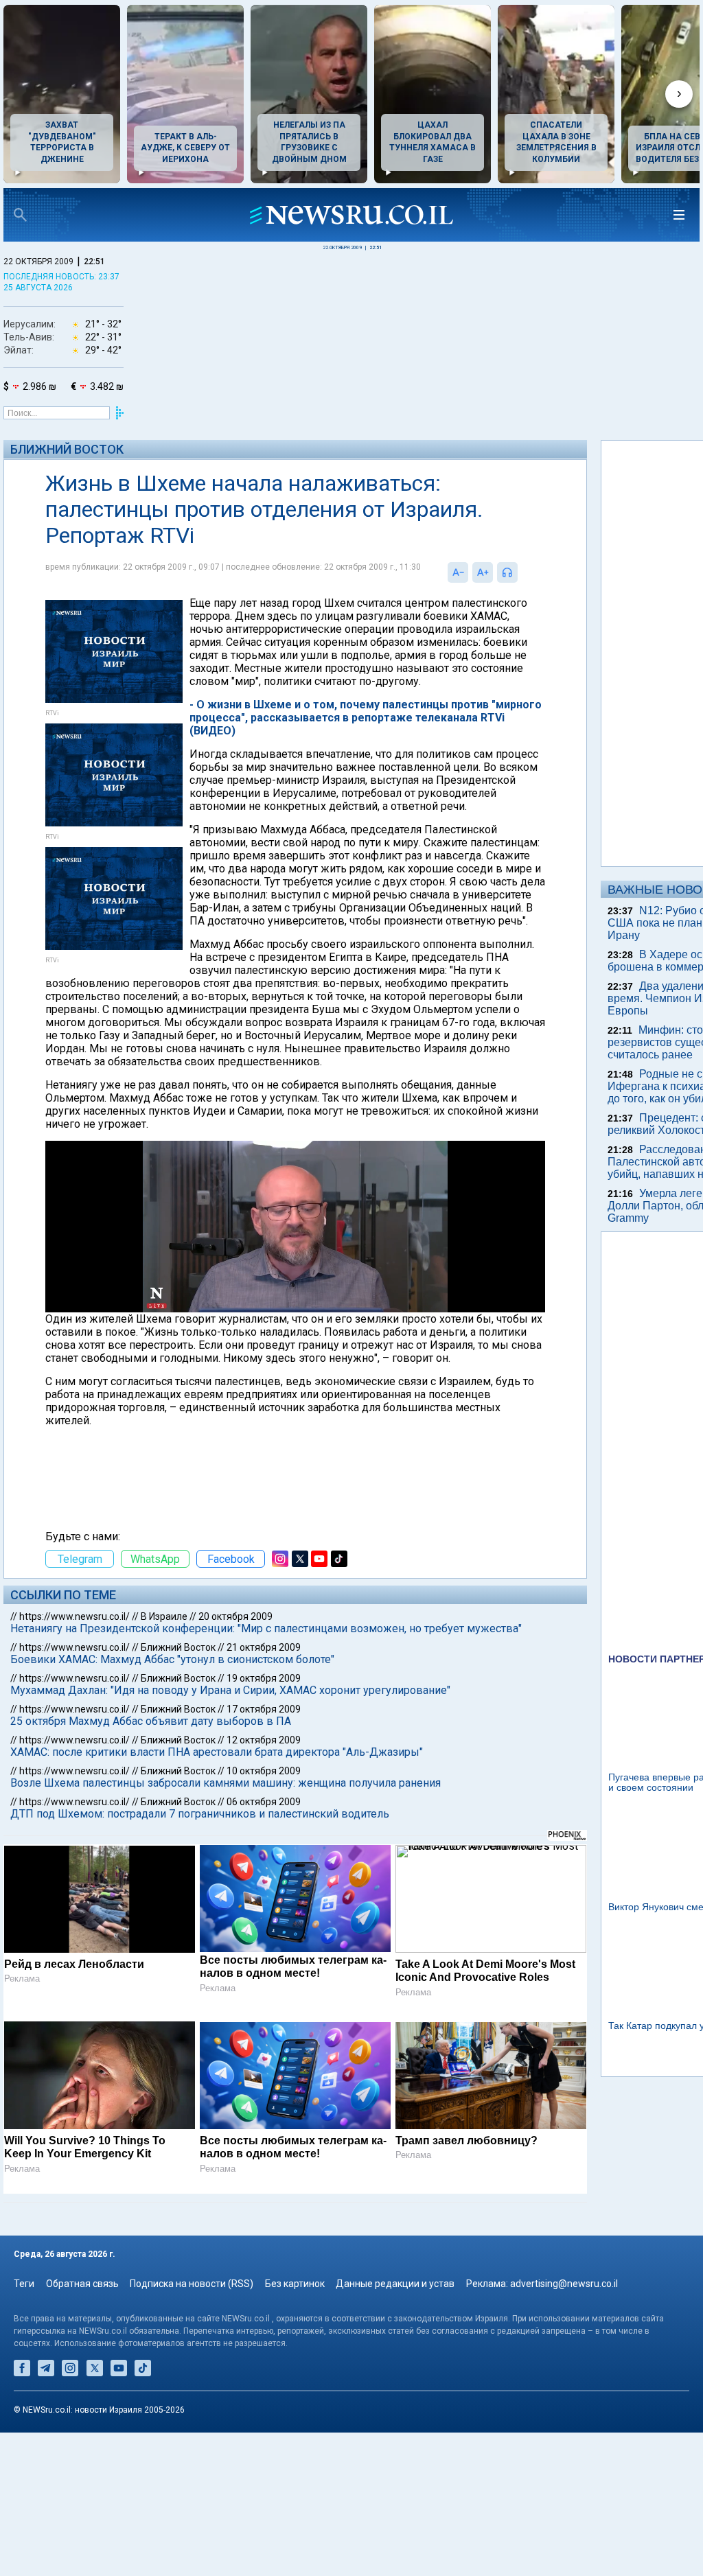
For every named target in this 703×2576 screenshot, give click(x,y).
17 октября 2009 (264, 1709)
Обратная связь (82, 2284)
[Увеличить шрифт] (483, 572)
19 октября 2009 (264, 1678)
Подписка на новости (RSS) (192, 2284)
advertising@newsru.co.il (564, 2284)
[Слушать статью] (521, 572)
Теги (24, 2284)
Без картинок (295, 2284)
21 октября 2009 (264, 1647)
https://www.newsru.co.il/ (74, 1616)
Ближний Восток (67, 449)
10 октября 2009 (264, 1771)
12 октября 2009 (264, 1740)
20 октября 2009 (235, 1616)
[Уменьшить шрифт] (458, 572)
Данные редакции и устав (395, 2284)
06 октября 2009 (264, 1802)
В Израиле (164, 1616)
